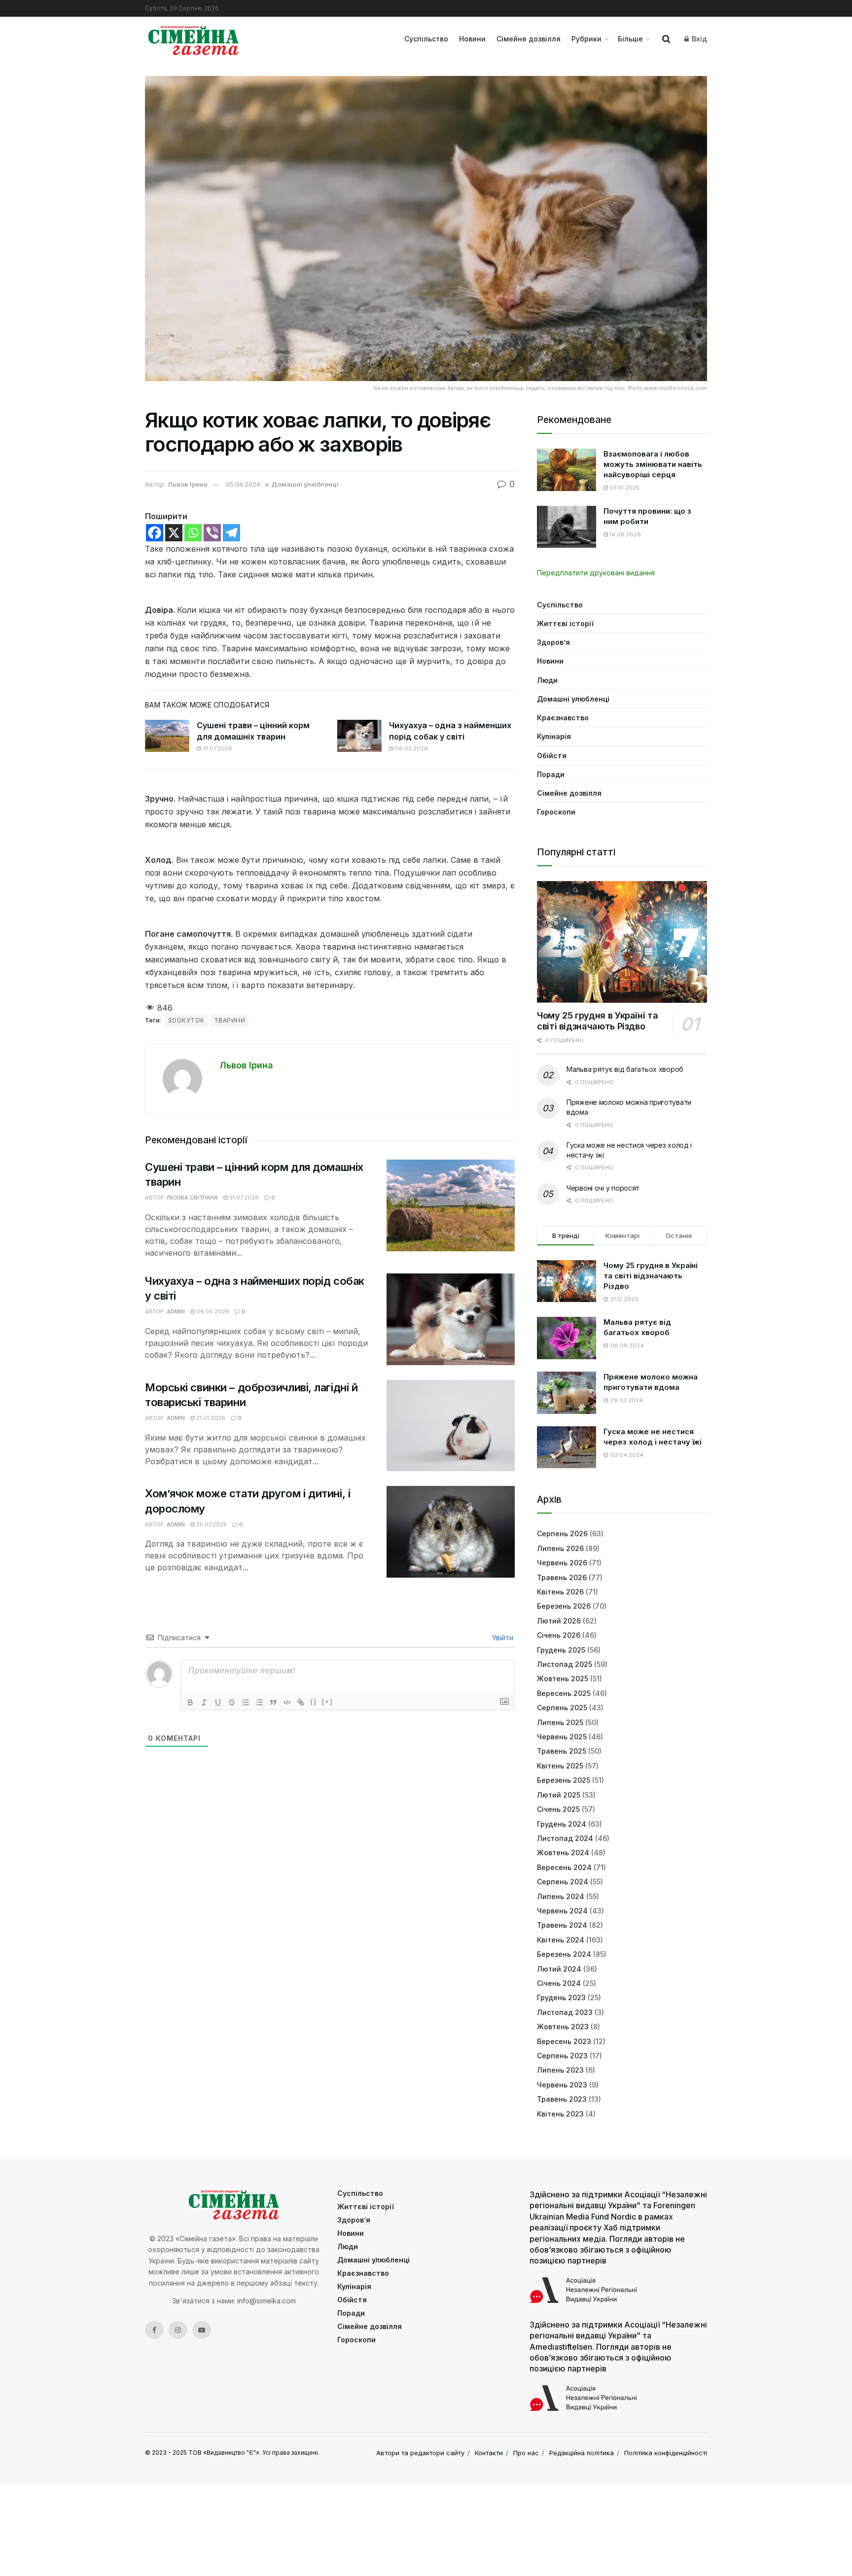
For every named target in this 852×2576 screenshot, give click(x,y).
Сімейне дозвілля (529, 39)
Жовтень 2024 (563, 1853)
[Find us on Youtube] (202, 2330)
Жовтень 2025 (563, 1678)
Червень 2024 (562, 1911)
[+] (327, 1702)
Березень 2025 (564, 1780)
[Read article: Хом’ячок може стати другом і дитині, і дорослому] (451, 1532)
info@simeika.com (266, 2301)
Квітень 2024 (561, 1940)
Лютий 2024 (559, 1969)
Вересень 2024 (564, 1867)
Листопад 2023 (565, 2012)
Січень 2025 (558, 1809)
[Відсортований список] (246, 1702)
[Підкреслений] (218, 1702)
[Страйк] (232, 1702)
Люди (547, 680)
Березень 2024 (564, 1954)
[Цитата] (273, 1702)
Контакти (489, 2453)
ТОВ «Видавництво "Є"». (225, 2452)
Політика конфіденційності (666, 2453)
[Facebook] (155, 533)
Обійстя (552, 756)
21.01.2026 (210, 1418)
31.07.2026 (217, 748)
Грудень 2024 (562, 1824)
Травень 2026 (562, 1577)
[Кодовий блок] (287, 1702)
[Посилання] (301, 1702)
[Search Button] (666, 39)
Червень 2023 (562, 2085)
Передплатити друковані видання (596, 573)
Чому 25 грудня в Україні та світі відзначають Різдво (597, 1021)
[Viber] (212, 533)
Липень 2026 (560, 1548)
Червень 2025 (562, 1737)
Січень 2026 (559, 1635)
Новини (472, 39)
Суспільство (426, 39)
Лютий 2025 (559, 1795)
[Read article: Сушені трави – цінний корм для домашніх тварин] (167, 736)
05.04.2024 (243, 484)
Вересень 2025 (564, 1693)
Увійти (502, 1638)
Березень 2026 (564, 1606)
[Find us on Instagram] (178, 2330)
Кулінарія (554, 736)
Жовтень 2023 (563, 2027)
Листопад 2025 (565, 1664)
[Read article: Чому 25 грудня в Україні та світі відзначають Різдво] (622, 942)
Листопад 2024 (565, 1838)
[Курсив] (204, 1702)
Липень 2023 (560, 2070)
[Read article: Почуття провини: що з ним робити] (567, 527)
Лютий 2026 (559, 1621)
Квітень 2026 (560, 1592)
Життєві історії (565, 623)
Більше (630, 39)
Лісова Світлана (192, 1198)
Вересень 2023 (564, 2041)
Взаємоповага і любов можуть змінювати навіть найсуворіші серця (653, 464)
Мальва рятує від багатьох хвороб (625, 1069)
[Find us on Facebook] (154, 2330)
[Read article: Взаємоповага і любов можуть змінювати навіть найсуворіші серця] (567, 470)
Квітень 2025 (560, 1766)
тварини (230, 1020)
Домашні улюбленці (305, 484)
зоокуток (186, 1020)
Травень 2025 (562, 1751)
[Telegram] (231, 533)
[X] (174, 533)
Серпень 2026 (562, 1534)
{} (314, 1702)
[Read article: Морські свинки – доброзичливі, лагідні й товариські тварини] (451, 1426)
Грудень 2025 (561, 1650)
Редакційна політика (582, 2453)
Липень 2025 (560, 1722)
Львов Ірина (188, 484)
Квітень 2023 (560, 2114)
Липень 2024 (561, 1896)
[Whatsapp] (193, 533)
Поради (551, 774)
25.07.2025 (211, 1524)
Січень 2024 (559, 1983)
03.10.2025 (624, 488)
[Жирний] (190, 1702)
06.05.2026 (411, 748)
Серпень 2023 (562, 2056)
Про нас (526, 2453)
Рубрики (586, 39)
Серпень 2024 (563, 1882)
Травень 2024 (562, 1925)
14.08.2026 (624, 534)
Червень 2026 (562, 1563)
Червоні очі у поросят (603, 1188)
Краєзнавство (563, 718)
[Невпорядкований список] (259, 1702)
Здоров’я (553, 642)
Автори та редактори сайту (420, 2453)
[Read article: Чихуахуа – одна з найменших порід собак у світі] (359, 736)
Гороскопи (556, 812)
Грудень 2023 (561, 1997)
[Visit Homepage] (194, 39)
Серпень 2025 (562, 1708)
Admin (176, 1311)
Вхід (698, 39)
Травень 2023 (562, 2099)
